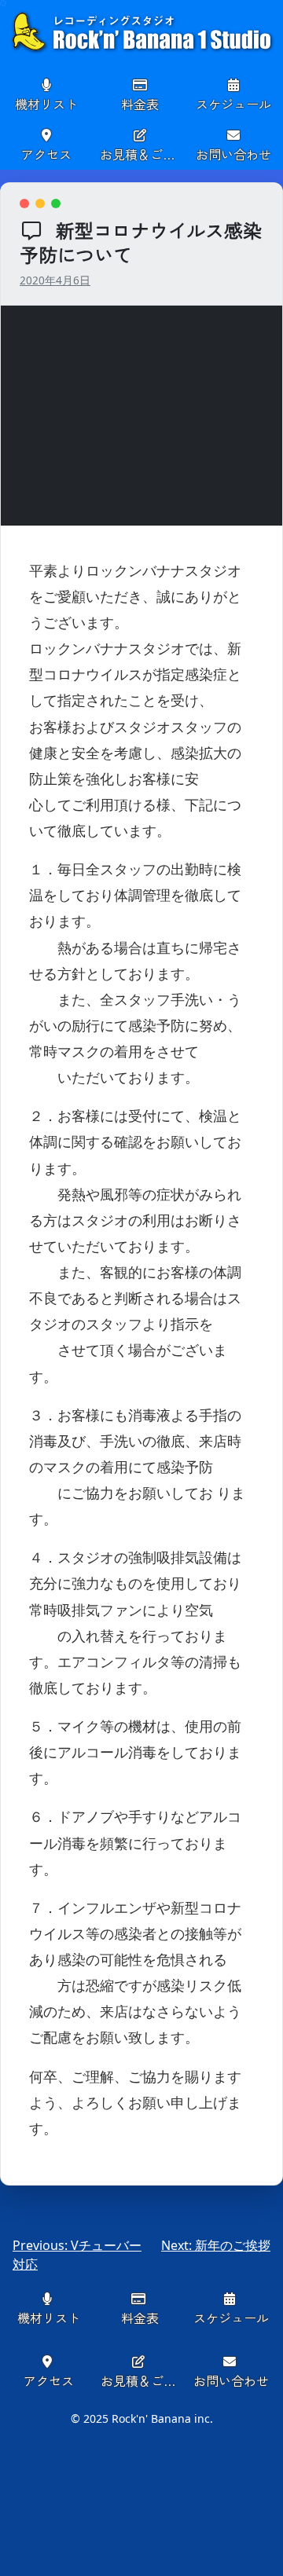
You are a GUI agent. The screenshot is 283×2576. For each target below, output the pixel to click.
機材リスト (46, 104)
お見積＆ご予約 (143, 154)
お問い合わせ (233, 154)
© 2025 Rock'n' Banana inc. (142, 2418)
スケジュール (233, 104)
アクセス (46, 154)
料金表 (140, 104)
